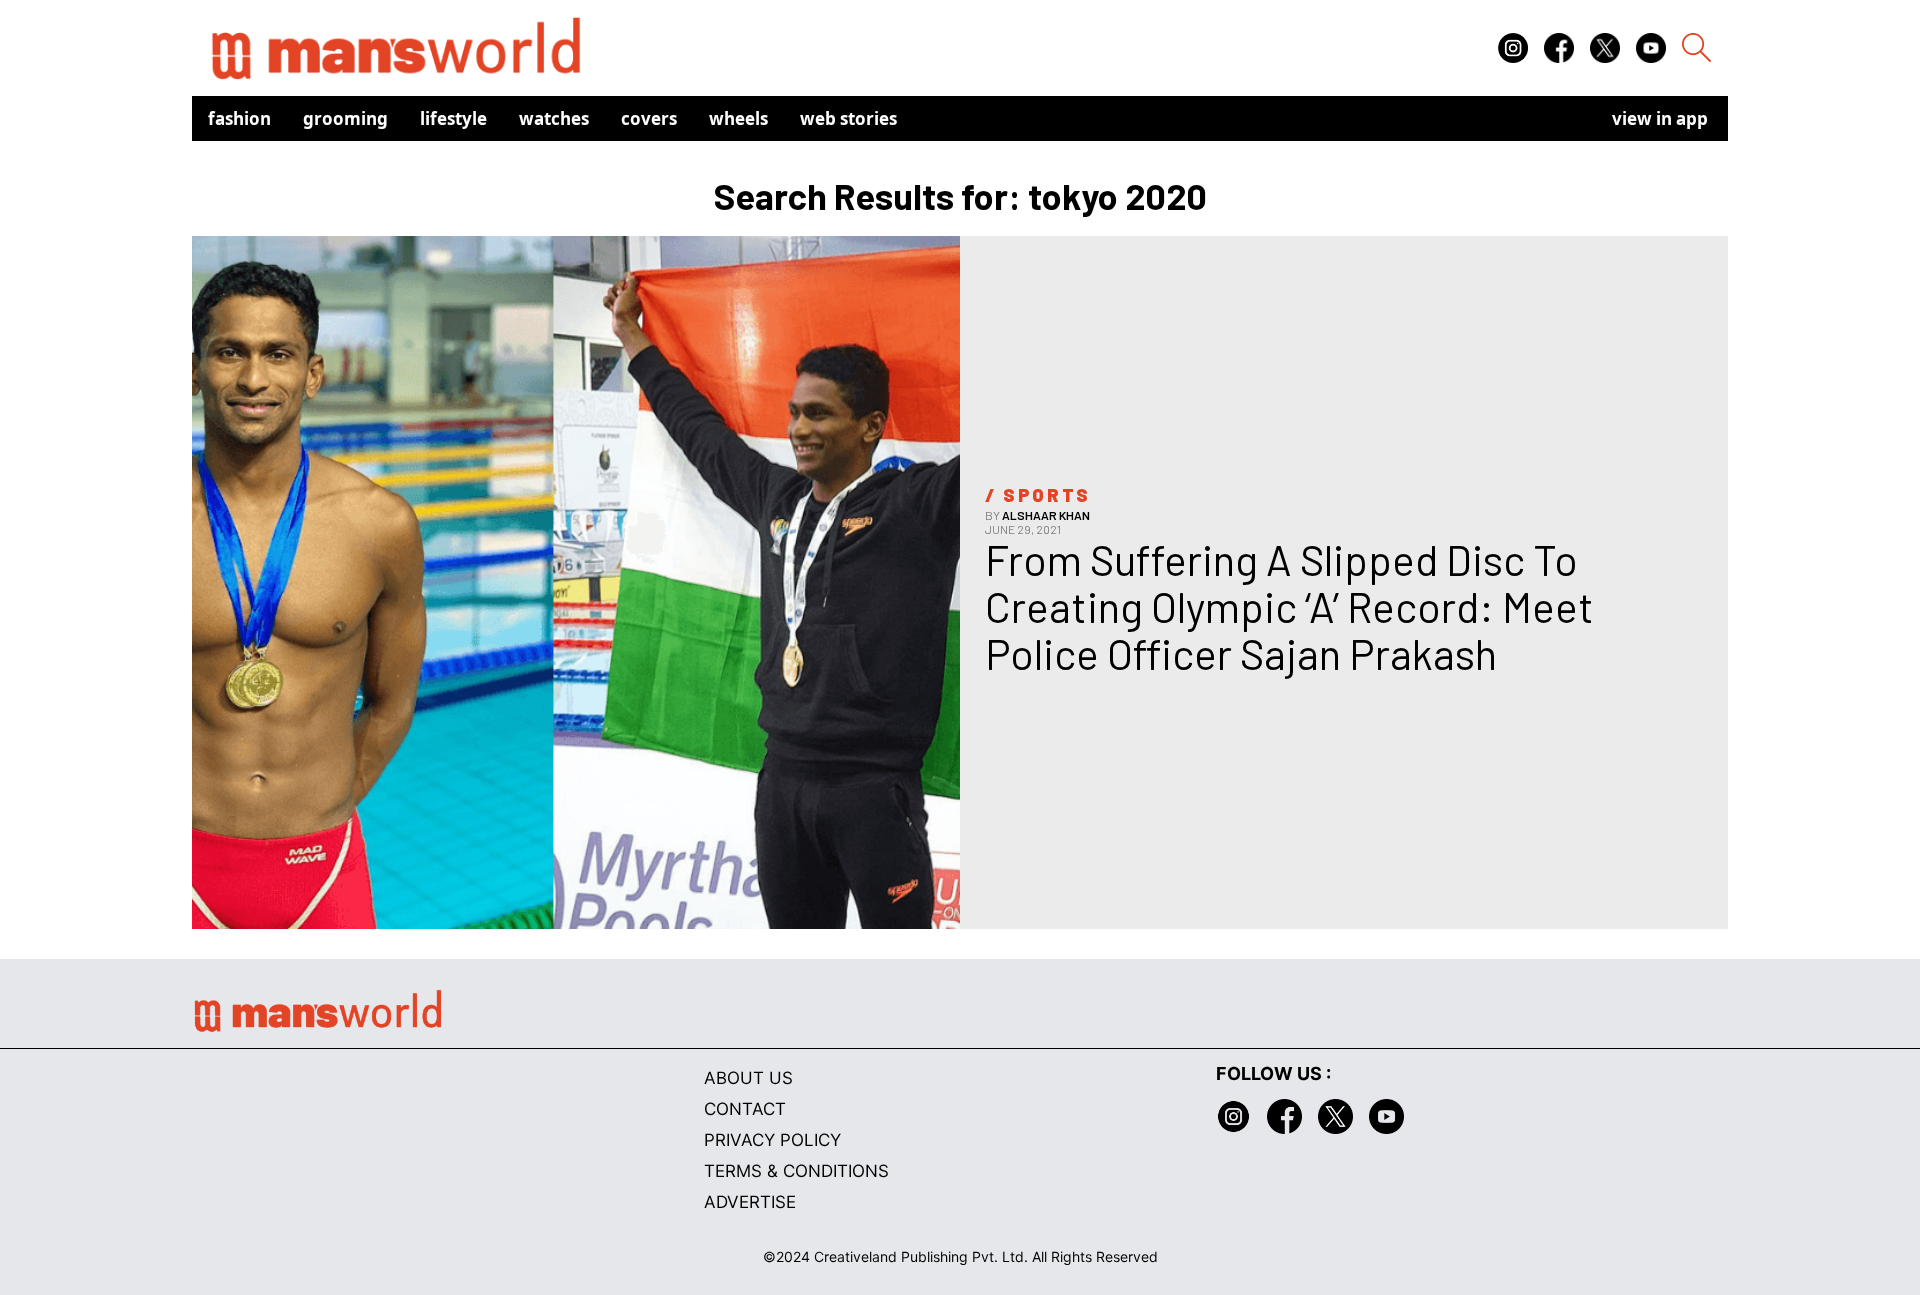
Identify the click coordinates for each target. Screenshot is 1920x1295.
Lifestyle (453, 118)
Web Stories (848, 118)
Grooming (345, 118)
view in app (1660, 118)
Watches (554, 118)
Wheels (738, 118)
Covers (649, 118)
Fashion (239, 118)
